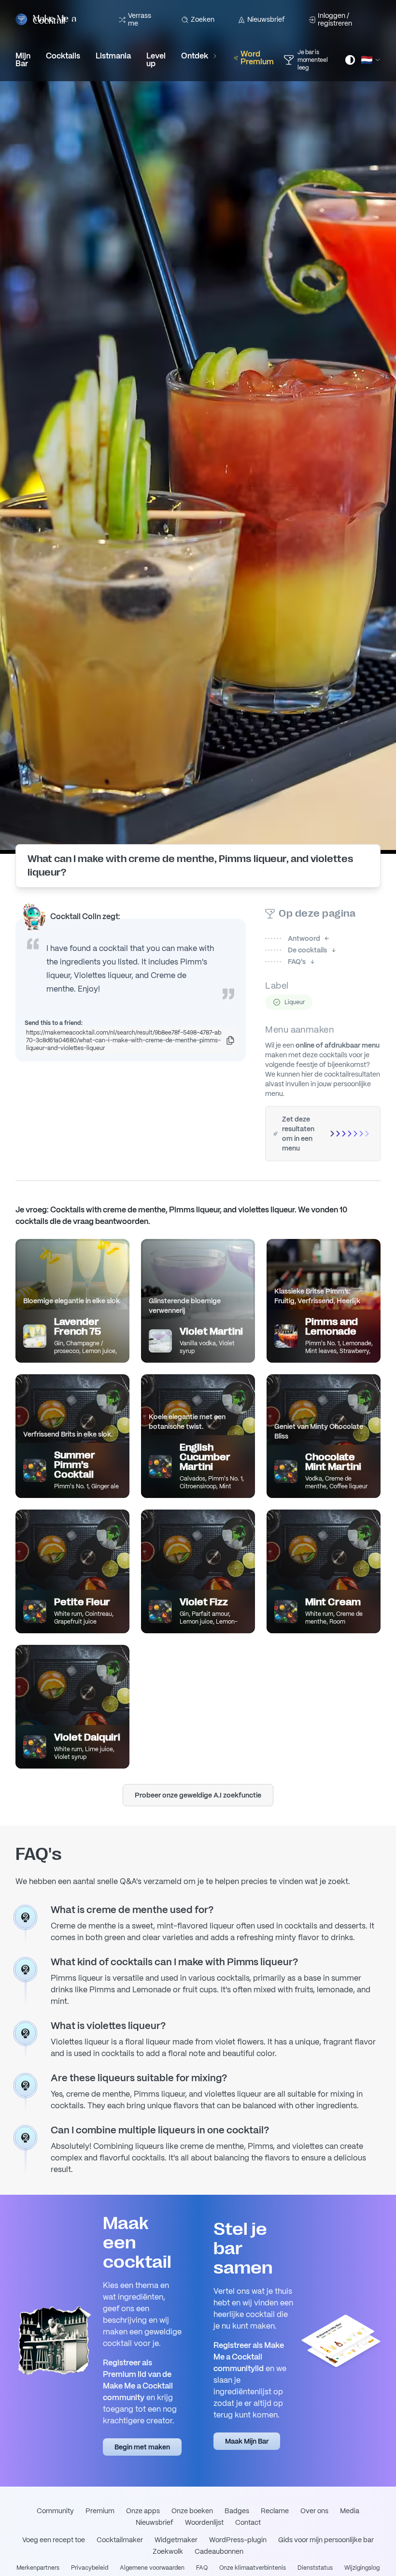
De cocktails (296, 950)
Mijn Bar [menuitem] (23, 60)
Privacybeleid (90, 2568)
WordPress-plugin (238, 2540)
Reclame (275, 2511)
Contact (248, 2522)
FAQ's (285, 962)
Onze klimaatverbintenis (253, 2568)
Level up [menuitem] (156, 60)
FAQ (202, 2568)
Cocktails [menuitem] (63, 56)
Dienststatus (315, 2568)
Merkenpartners (38, 2568)
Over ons (314, 2511)
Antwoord (293, 938)
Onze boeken (192, 2511)
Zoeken (203, 19)
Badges (237, 2511)
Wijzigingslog (362, 2568)
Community (55, 2511)
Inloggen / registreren (335, 19)
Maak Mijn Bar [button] (247, 2441)
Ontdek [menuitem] (195, 56)
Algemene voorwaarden (152, 2568)
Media (350, 2511)
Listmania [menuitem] (113, 56)
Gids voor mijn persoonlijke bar (326, 2540)
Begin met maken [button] (142, 2447)
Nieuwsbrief (266, 19)
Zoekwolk (168, 2551)
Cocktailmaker (120, 2540)
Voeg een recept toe (54, 2540)
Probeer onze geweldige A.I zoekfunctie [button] (198, 1795)
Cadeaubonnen (219, 2551)
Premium (100, 2511)
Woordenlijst (204, 2522)
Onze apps (143, 2511)
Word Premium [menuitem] (257, 58)
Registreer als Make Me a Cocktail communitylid (249, 2357)
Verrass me (140, 19)
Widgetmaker (176, 2540)
